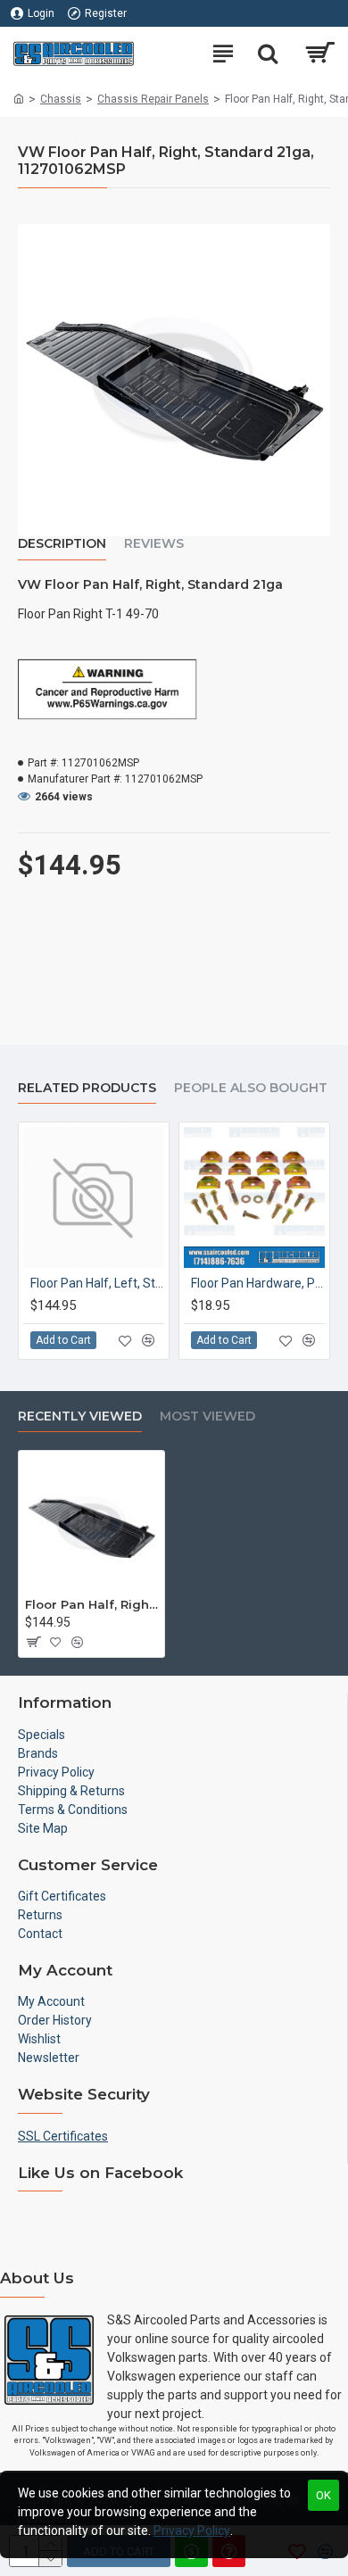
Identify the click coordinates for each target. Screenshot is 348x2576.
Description (62, 544)
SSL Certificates (63, 2136)
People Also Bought (251, 1088)
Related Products (87, 1088)
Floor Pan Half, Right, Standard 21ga (91, 1604)
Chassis (61, 99)
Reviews (154, 544)
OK (323, 2495)
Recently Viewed (80, 1416)
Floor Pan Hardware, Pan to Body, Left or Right (258, 1283)
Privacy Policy (192, 2530)
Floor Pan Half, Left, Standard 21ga (97, 1283)
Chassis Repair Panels (153, 99)
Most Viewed (207, 1416)
